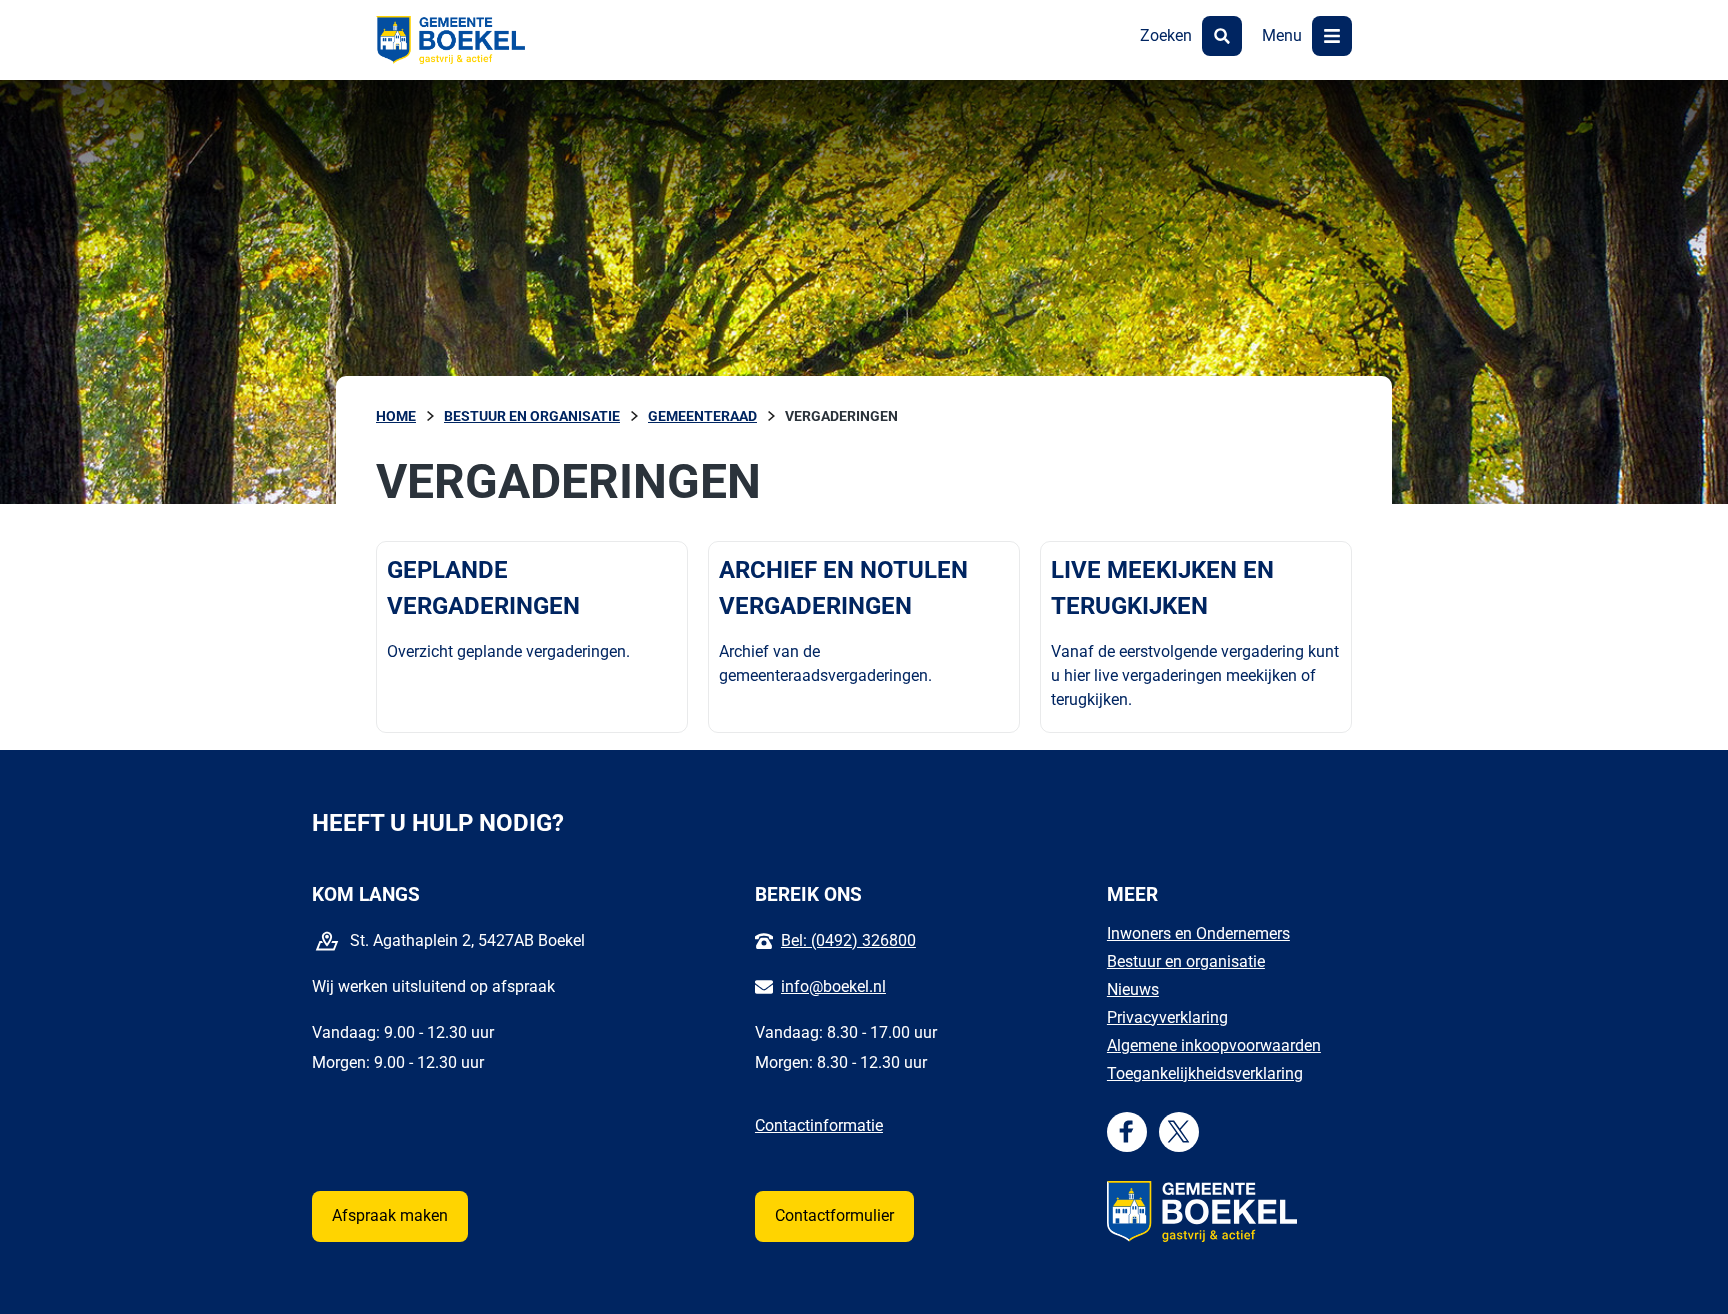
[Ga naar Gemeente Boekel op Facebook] (1126, 1131)
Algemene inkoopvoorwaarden (1214, 1045)
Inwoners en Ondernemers (1198, 933)
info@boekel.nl (833, 986)
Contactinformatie (819, 1125)
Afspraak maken (390, 1215)
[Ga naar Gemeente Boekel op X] (1178, 1131)
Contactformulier (834, 1215)
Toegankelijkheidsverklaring (1205, 1073)
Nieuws (1133, 989)
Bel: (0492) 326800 (848, 940)
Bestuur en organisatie (1186, 961)
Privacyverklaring (1167, 1017)
